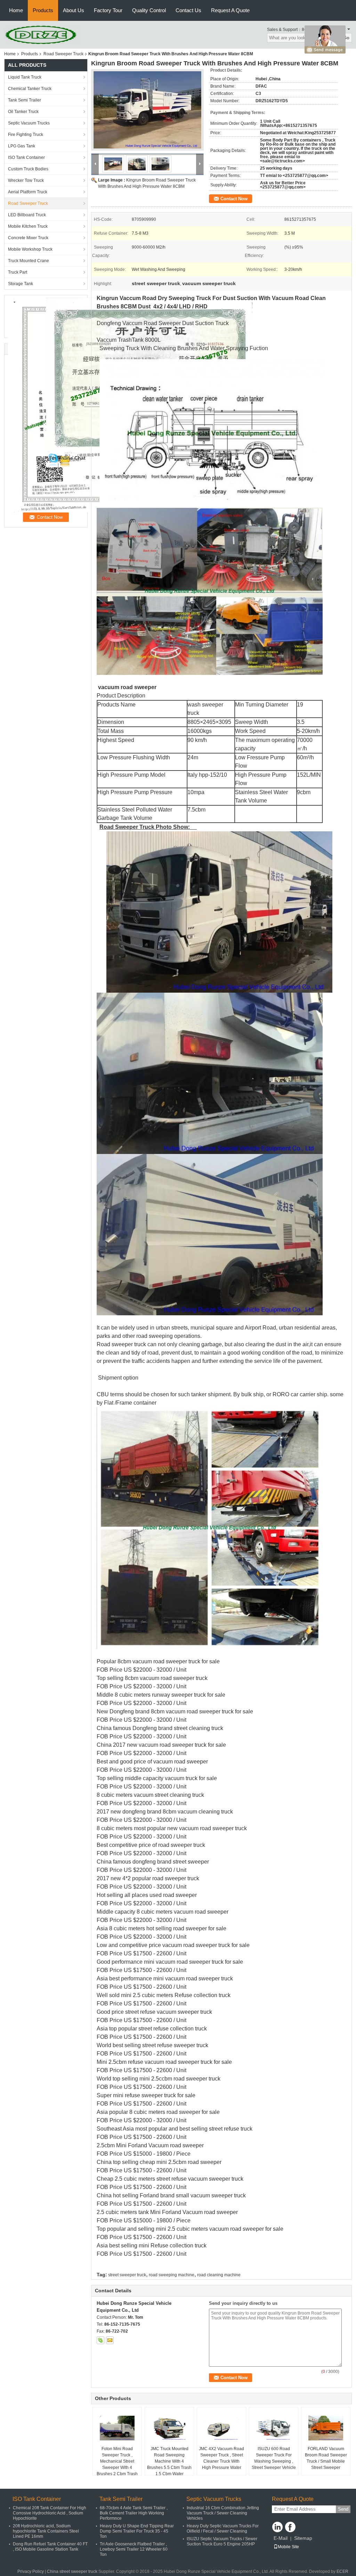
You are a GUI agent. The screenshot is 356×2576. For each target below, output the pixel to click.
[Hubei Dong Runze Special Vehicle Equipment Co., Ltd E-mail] (110, 2340)
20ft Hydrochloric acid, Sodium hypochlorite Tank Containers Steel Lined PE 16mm (46, 2531)
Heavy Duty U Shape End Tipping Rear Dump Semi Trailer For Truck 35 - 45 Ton (137, 2531)
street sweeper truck (127, 2275)
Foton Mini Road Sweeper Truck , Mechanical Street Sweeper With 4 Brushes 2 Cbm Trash (117, 2461)
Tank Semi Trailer (25, 100)
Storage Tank (21, 284)
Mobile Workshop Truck (30, 249)
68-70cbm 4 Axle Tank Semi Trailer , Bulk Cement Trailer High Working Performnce (134, 2513)
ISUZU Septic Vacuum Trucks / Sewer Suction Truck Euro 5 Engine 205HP (222, 2541)
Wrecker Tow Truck (26, 180)
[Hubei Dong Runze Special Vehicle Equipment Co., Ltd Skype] (100, 2340)
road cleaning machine (219, 2275)
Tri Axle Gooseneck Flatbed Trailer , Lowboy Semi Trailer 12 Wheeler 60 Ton (134, 2549)
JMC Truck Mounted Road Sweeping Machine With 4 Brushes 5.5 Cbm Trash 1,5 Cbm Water (169, 2461)
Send (343, 2509)
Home (16, 10)
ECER (342, 2571)
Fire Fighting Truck (26, 135)
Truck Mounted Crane (29, 261)
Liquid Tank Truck (25, 77)
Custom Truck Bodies (28, 169)
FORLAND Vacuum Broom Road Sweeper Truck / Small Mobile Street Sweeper (326, 2458)
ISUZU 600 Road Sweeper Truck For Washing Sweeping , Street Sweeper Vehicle (274, 2458)
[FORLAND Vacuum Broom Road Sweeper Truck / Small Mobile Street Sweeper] (326, 2428)
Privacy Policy (31, 2571)
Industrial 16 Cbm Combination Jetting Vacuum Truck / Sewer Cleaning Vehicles (223, 2513)
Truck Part (18, 272)
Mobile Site (288, 2547)
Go (346, 38)
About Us (74, 10)
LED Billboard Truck (27, 215)
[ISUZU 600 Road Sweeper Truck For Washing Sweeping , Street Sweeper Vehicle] (274, 2428)
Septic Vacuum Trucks (29, 123)
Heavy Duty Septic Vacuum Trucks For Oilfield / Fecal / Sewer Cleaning (223, 2529)
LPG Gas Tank (22, 146)
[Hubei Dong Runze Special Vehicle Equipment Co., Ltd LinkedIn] (277, 2527)
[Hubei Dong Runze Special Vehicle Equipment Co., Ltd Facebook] (290, 2527)
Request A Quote (230, 10)
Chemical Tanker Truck (30, 89)
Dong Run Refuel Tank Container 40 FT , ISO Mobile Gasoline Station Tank (50, 2547)
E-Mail (281, 2538)
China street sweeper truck (72, 2571)
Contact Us (188, 10)
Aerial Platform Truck (28, 192)
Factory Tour (108, 10)
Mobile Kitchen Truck (28, 226)
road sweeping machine (172, 2275)
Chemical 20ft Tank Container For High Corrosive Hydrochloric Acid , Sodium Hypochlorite (50, 2513)
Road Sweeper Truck (63, 54)
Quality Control (149, 10)
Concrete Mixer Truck (28, 238)
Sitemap (303, 2538)
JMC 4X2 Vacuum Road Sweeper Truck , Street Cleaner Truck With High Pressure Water (221, 2458)
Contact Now (234, 199)
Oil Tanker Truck (23, 112)
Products (43, 10)
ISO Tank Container (26, 158)
